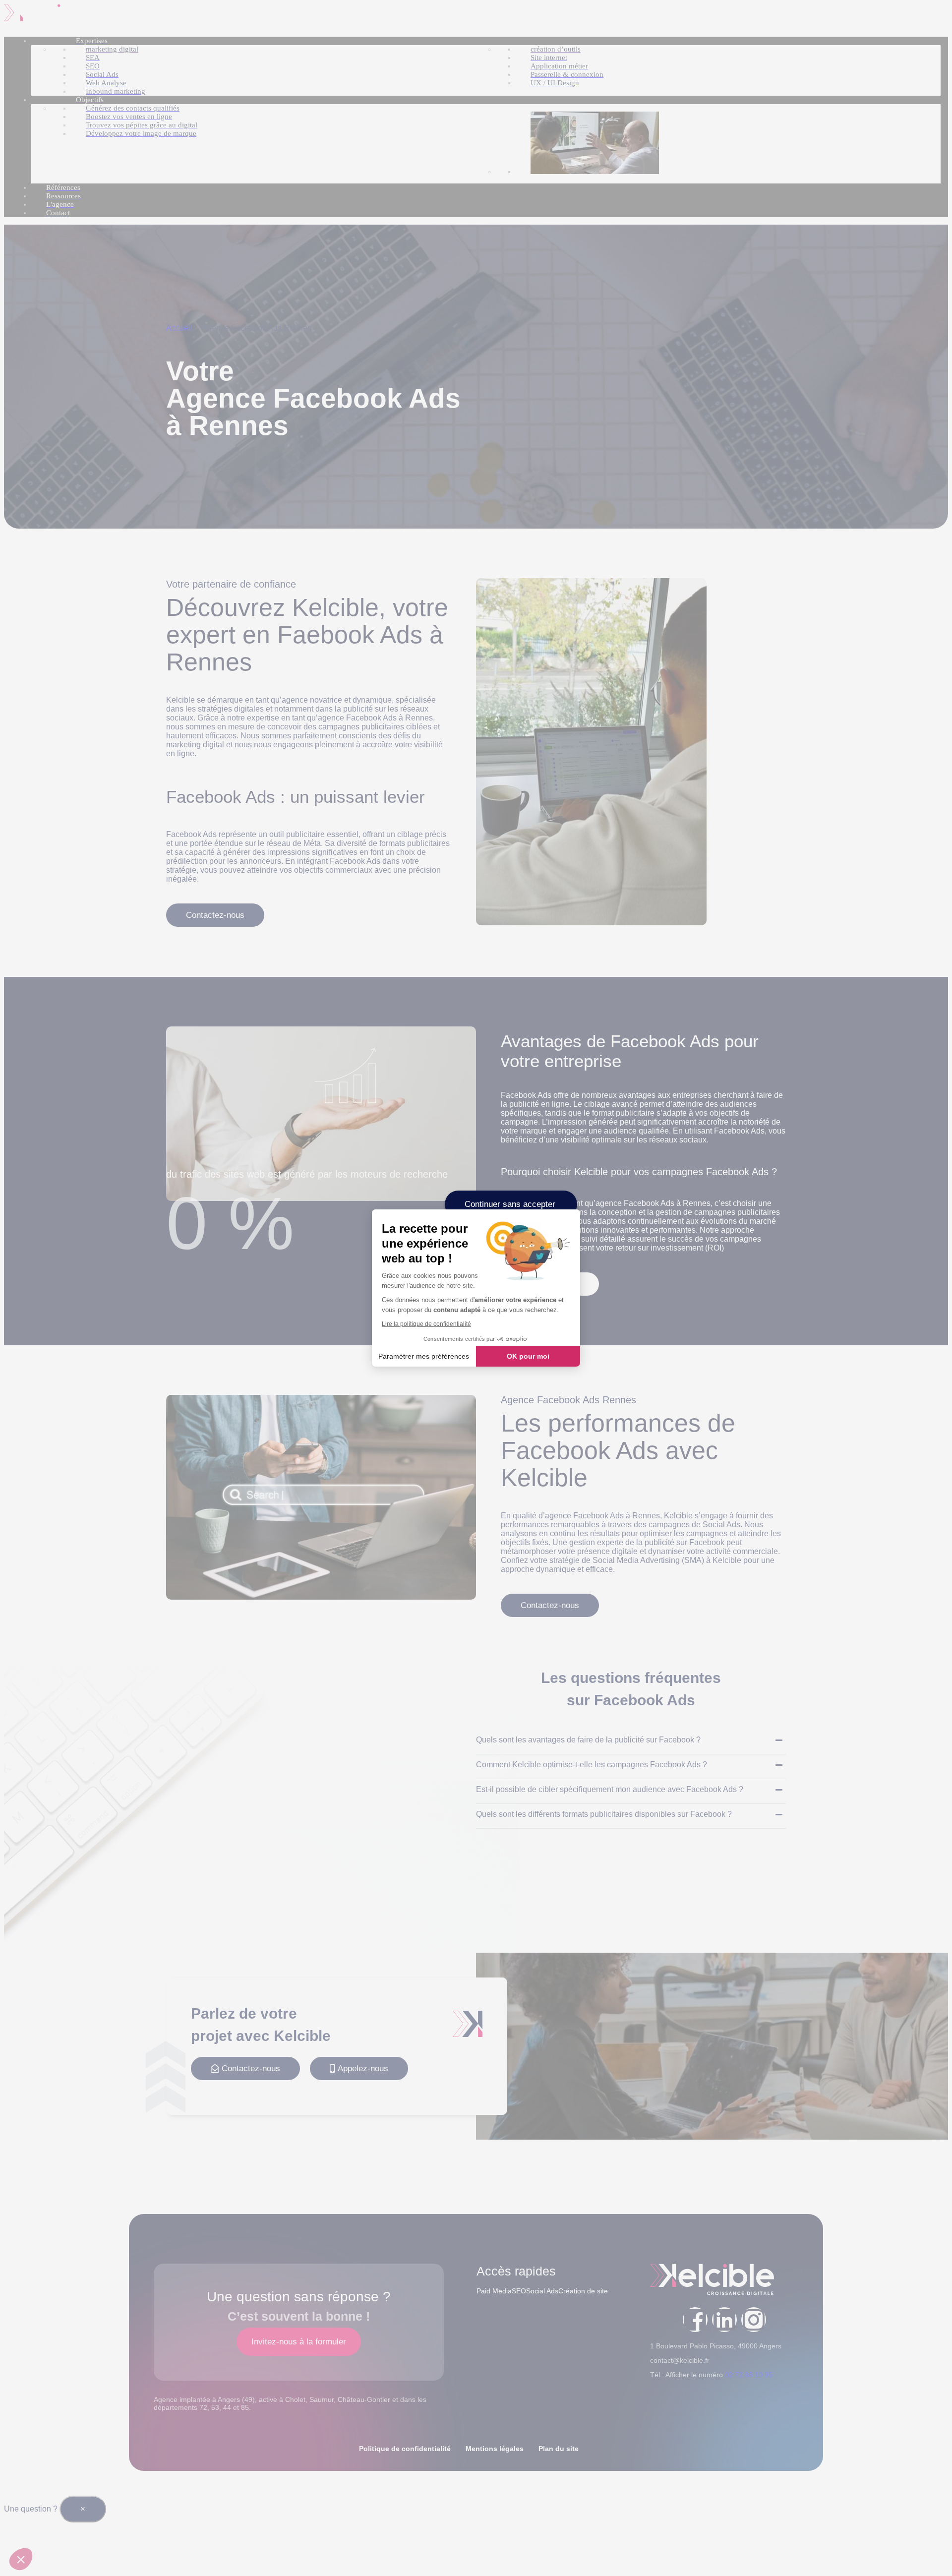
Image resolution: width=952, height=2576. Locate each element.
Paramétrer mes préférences (424, 1356)
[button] (21, 2559)
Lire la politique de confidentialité (426, 1324)
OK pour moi (528, 1356)
